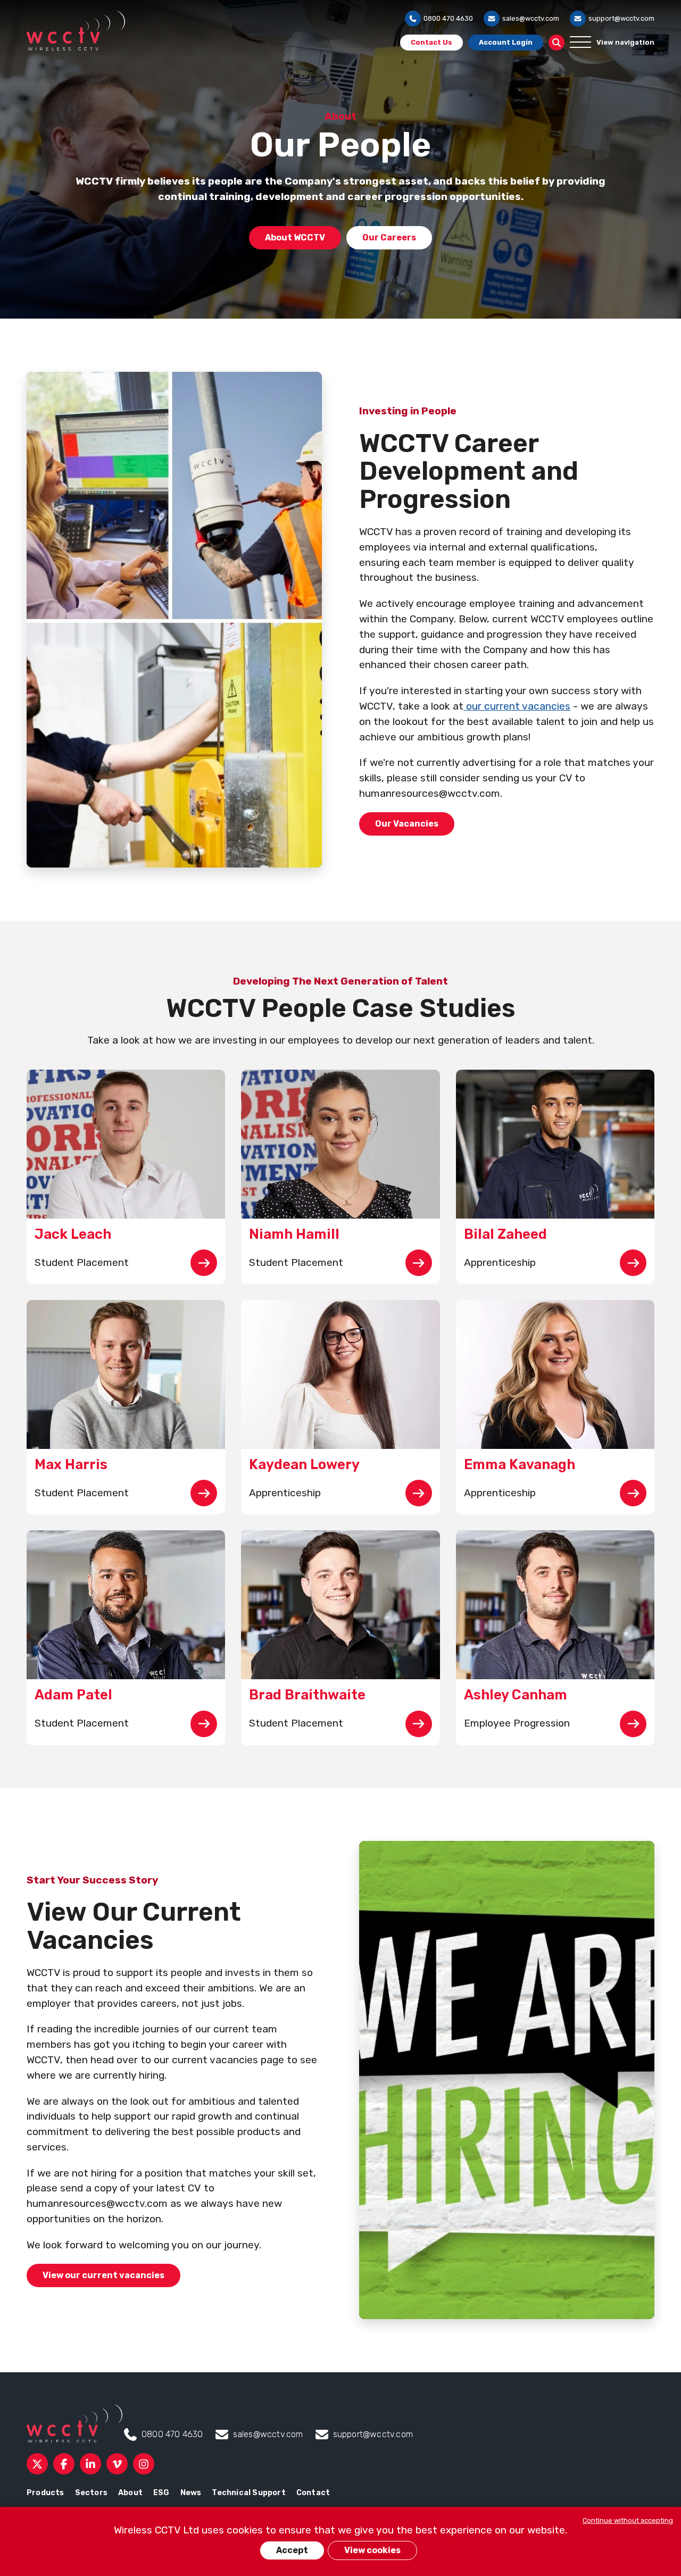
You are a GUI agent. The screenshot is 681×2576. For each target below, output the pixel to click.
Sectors (91, 2493)
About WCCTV (295, 237)
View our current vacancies (103, 2275)
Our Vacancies (407, 824)
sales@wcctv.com (531, 18)
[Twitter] (37, 2464)
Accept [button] (292, 2550)
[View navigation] (580, 43)
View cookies (372, 2550)
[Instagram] (144, 2464)
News (191, 2493)
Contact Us (431, 42)
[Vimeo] (117, 2464)
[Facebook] (64, 2464)
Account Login (506, 42)
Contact (313, 2493)
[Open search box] (557, 43)
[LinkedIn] (90, 2464)
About (130, 2493)
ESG (161, 2493)
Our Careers (389, 237)
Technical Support (248, 2493)
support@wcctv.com (621, 18)
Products (45, 2493)
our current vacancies (517, 706)
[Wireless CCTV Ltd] (76, 31)
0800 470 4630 (448, 18)
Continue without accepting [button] (628, 2520)
